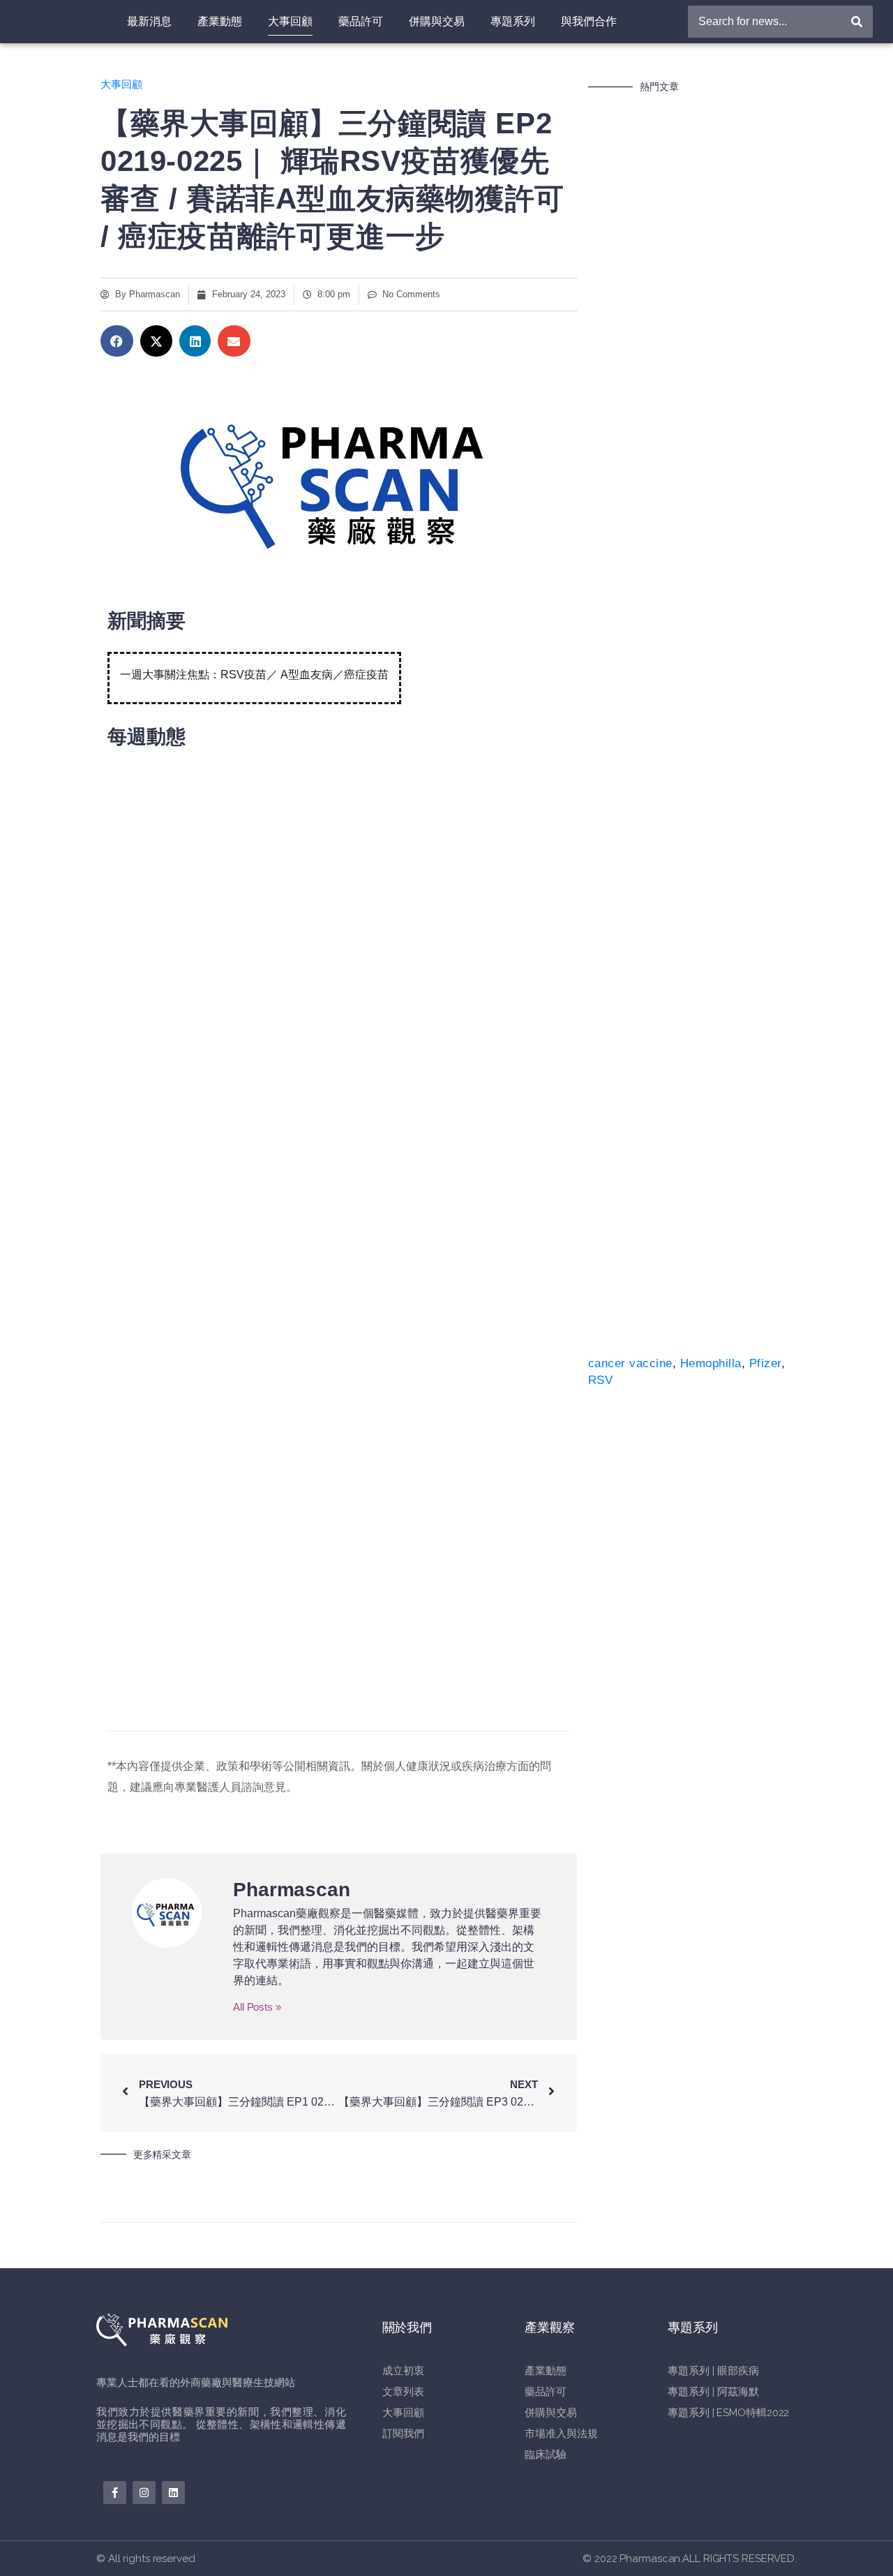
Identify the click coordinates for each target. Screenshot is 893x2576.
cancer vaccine (630, 1363)
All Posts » (257, 2007)
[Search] (857, 22)
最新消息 (149, 21)
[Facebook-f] (115, 2493)
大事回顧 (290, 21)
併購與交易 (437, 21)
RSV (601, 1380)
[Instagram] (144, 2493)
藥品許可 (361, 21)
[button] (117, 341)
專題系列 (513, 21)
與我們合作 (589, 21)
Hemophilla (711, 1363)
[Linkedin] (173, 2493)
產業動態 (220, 21)
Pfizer (765, 1363)
